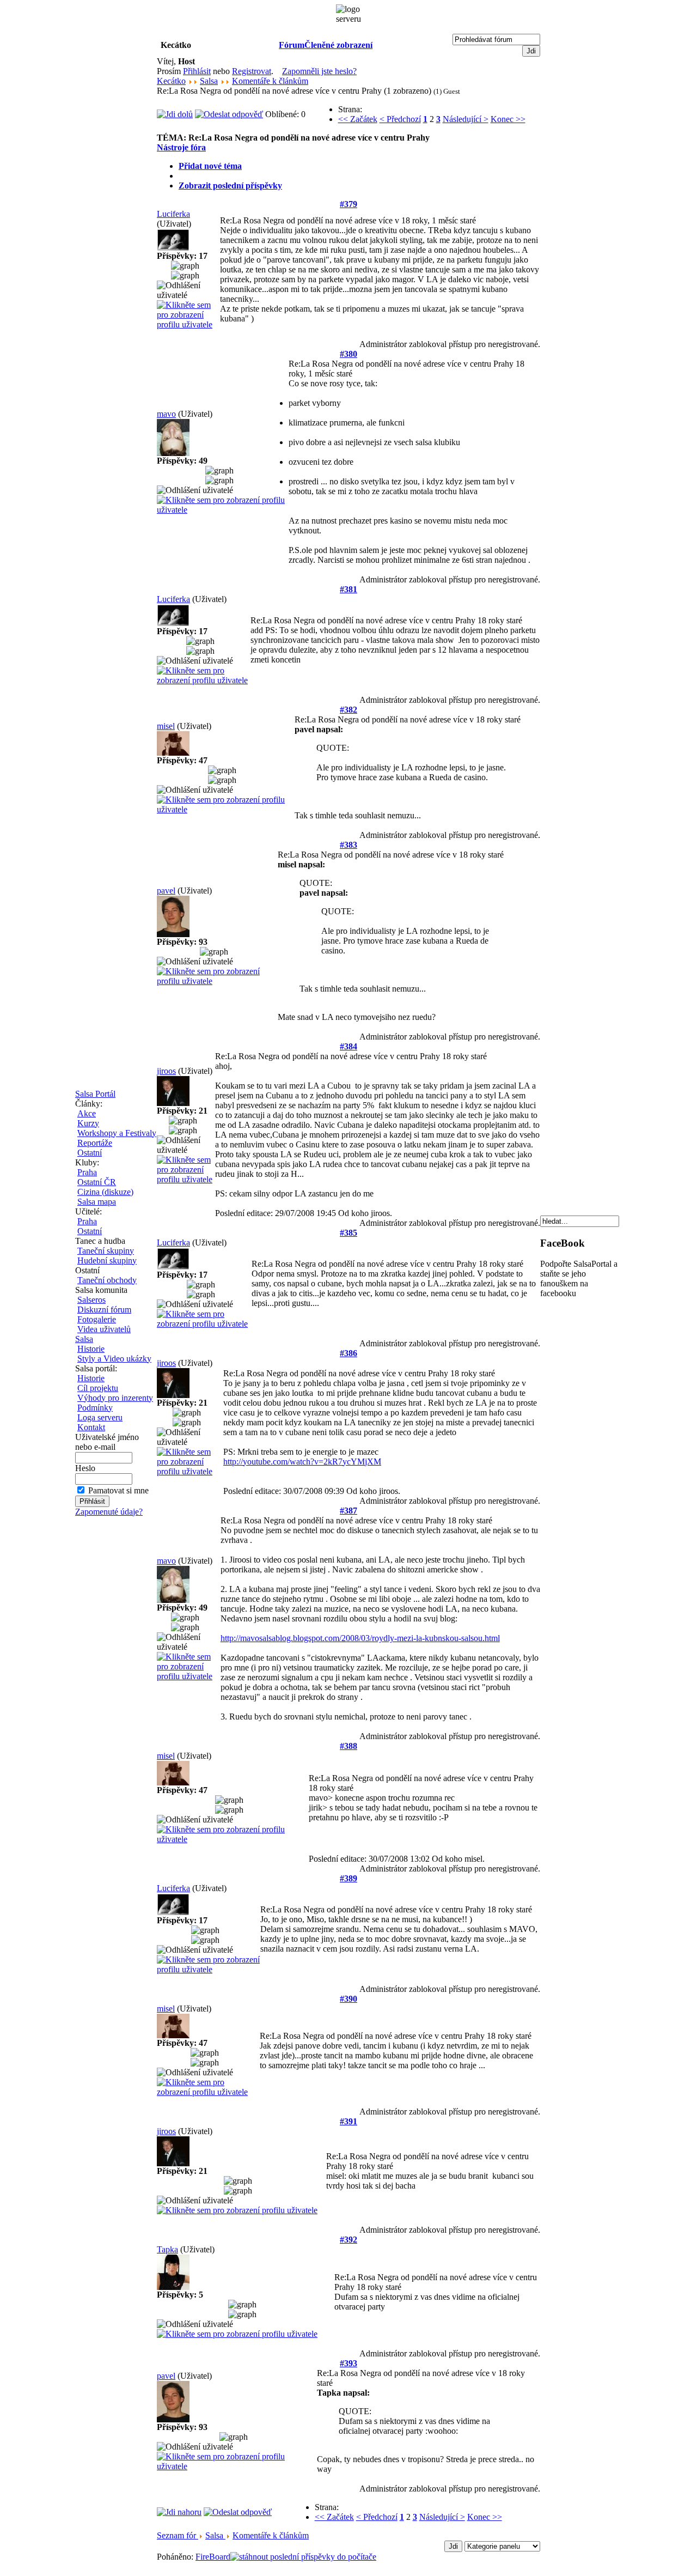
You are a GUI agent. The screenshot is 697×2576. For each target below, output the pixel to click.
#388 (348, 1746)
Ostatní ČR (97, 1182)
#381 (348, 589)
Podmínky (95, 1408)
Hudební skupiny (107, 1260)
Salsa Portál (95, 1094)
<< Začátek (358, 119)
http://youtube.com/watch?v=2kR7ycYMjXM (302, 1462)
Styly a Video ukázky (114, 1359)
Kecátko (171, 81)
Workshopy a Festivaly (117, 1133)
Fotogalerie (97, 1319)
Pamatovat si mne (118, 1490)
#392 (348, 2240)
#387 (348, 1511)
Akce (87, 1113)
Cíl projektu (98, 1388)
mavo (166, 414)
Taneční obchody (107, 1280)
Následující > (466, 119)
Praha (87, 1172)
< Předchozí (400, 119)
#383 (348, 845)
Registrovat (252, 71)
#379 (348, 204)
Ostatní (90, 1153)
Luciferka (173, 214)
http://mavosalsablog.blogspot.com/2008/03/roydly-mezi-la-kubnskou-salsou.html (360, 1638)
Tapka (167, 2249)
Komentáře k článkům (270, 81)
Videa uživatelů (104, 1329)
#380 (348, 354)
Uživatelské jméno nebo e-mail (107, 1442)
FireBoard (213, 2557)
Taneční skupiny (106, 1251)
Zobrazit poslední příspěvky (230, 186)
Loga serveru (100, 1417)
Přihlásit (197, 71)
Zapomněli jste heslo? (319, 71)
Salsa (84, 1339)
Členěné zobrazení (338, 45)
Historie (91, 1349)
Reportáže (95, 1143)
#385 (348, 1233)
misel (166, 726)
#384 (348, 1046)
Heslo (85, 1468)
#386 (348, 1353)
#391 (348, 2121)
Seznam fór (178, 2535)
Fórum (292, 45)
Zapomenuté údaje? (109, 1512)
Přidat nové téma (210, 166)
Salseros (91, 1300)
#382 (348, 710)
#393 (348, 2363)
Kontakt (91, 1427)
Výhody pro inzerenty (115, 1398)
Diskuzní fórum (104, 1310)
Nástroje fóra (181, 147)
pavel (166, 891)
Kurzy (88, 1123)
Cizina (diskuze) (105, 1192)
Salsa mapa (97, 1202)
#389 (348, 1878)
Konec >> (508, 119)
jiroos (166, 1071)
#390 (348, 1999)
